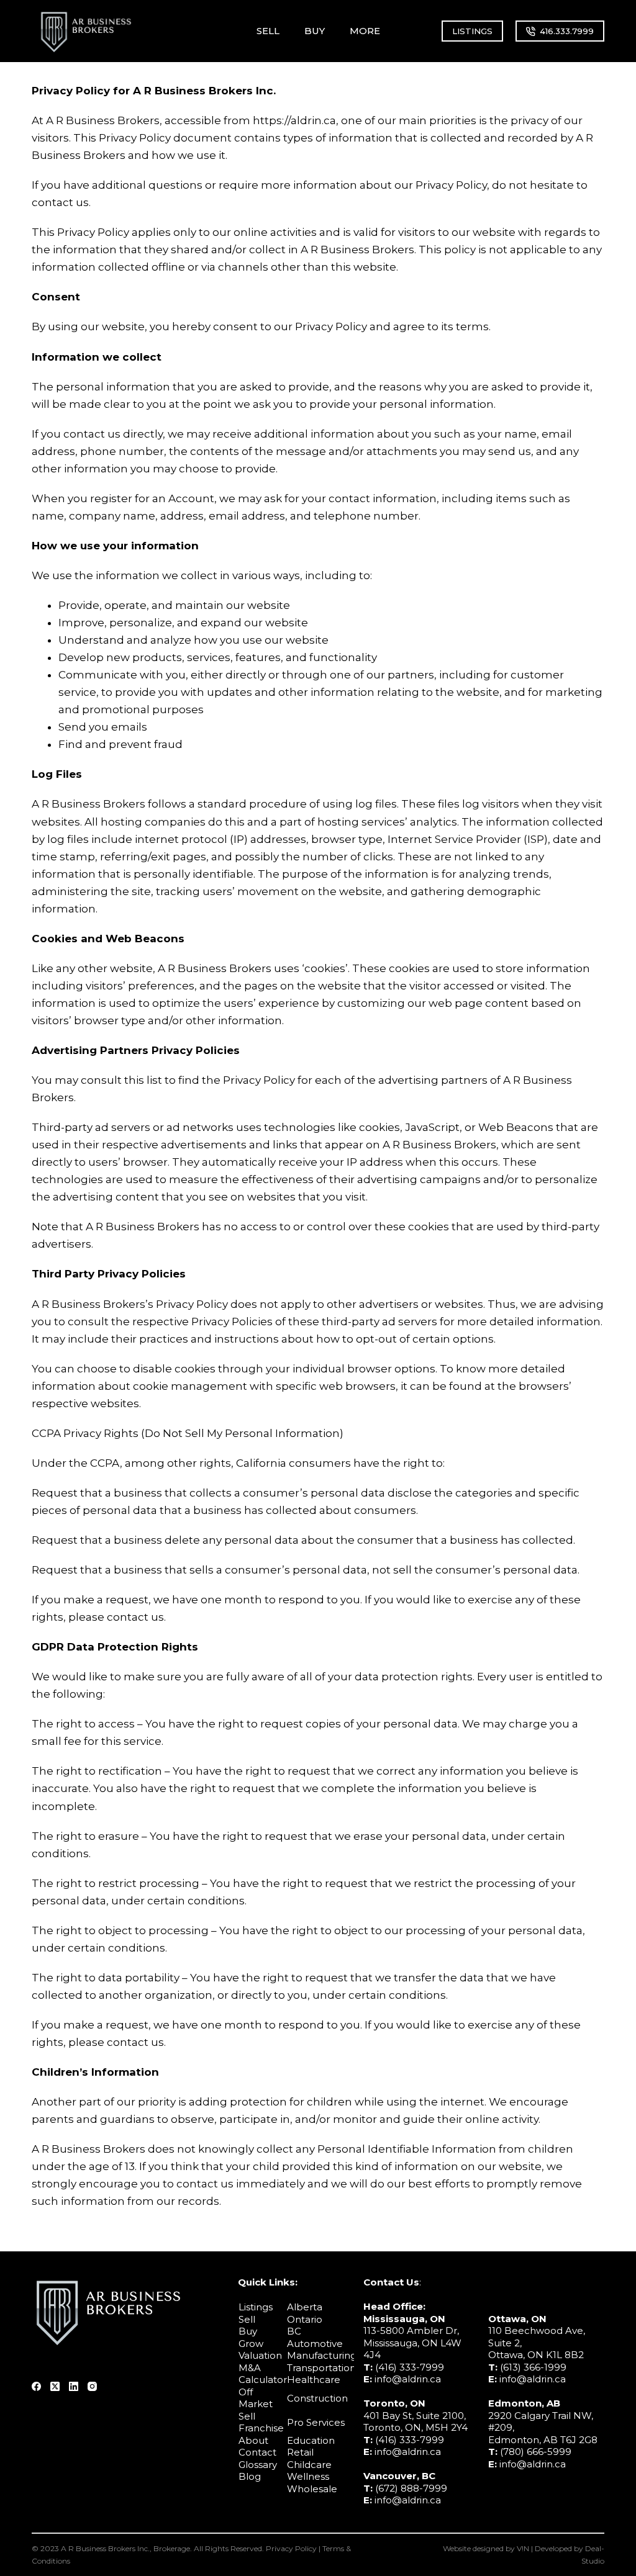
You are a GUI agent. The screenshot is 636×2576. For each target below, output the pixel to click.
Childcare (309, 2465)
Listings (256, 2307)
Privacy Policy (291, 2548)
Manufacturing (322, 2355)
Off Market (256, 2398)
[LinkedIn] (74, 2386)
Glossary (258, 2465)
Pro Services (316, 2422)
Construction (317, 2398)
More (365, 31)
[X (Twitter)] (55, 2386)
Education (311, 2440)
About (253, 2440)
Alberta (305, 2307)
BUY (315, 31)
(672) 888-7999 (411, 2488)
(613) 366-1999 (533, 2367)
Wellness (308, 2476)
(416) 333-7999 (410, 2367)
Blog (250, 2476)
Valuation (260, 2355)
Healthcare (314, 2380)
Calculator (263, 2380)
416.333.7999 (567, 31)
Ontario (305, 2319)
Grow (251, 2344)
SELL (268, 31)
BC (294, 2331)
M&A (250, 2368)
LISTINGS (472, 31)
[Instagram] (92, 2386)
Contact (257, 2452)
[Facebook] (36, 2386)
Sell (247, 2319)
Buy (248, 2331)
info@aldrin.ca (408, 2379)
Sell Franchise (261, 2422)
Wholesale (312, 2489)
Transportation (321, 2368)
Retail (300, 2452)
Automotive (315, 2344)
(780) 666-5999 (536, 2452)
